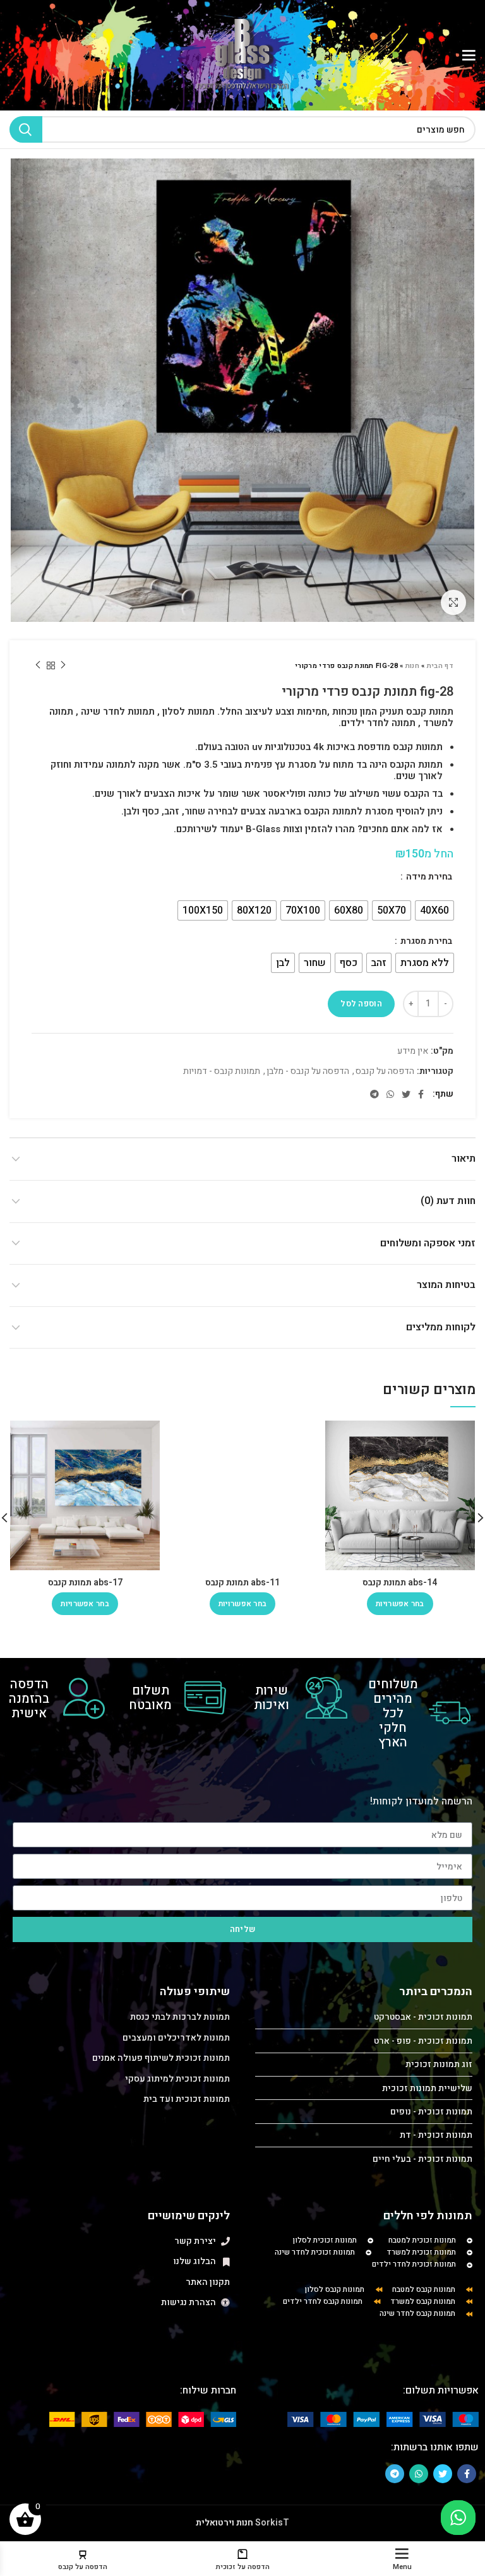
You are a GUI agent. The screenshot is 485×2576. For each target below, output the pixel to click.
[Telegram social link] (374, 1094)
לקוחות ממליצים (441, 1327)
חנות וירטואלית (225, 2523)
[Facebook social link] (421, 1094)
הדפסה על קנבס (385, 1072)
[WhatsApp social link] (390, 1094)
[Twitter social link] (406, 1094)
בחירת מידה (428, 877)
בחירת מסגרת (425, 941)
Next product (38, 665)
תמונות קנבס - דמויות (222, 1072)
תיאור (464, 1159)
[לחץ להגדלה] (453, 602)
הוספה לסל (361, 1004)
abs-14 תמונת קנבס (400, 1583)
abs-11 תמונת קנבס (242, 1583)
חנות (412, 666)
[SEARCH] (26, 129)
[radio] (434, 910)
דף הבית (440, 666)
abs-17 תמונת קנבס (85, 1583)
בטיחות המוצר (446, 1285)
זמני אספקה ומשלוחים (428, 1243)
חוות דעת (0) (448, 1201)
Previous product (63, 665)
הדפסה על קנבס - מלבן (308, 1072)
